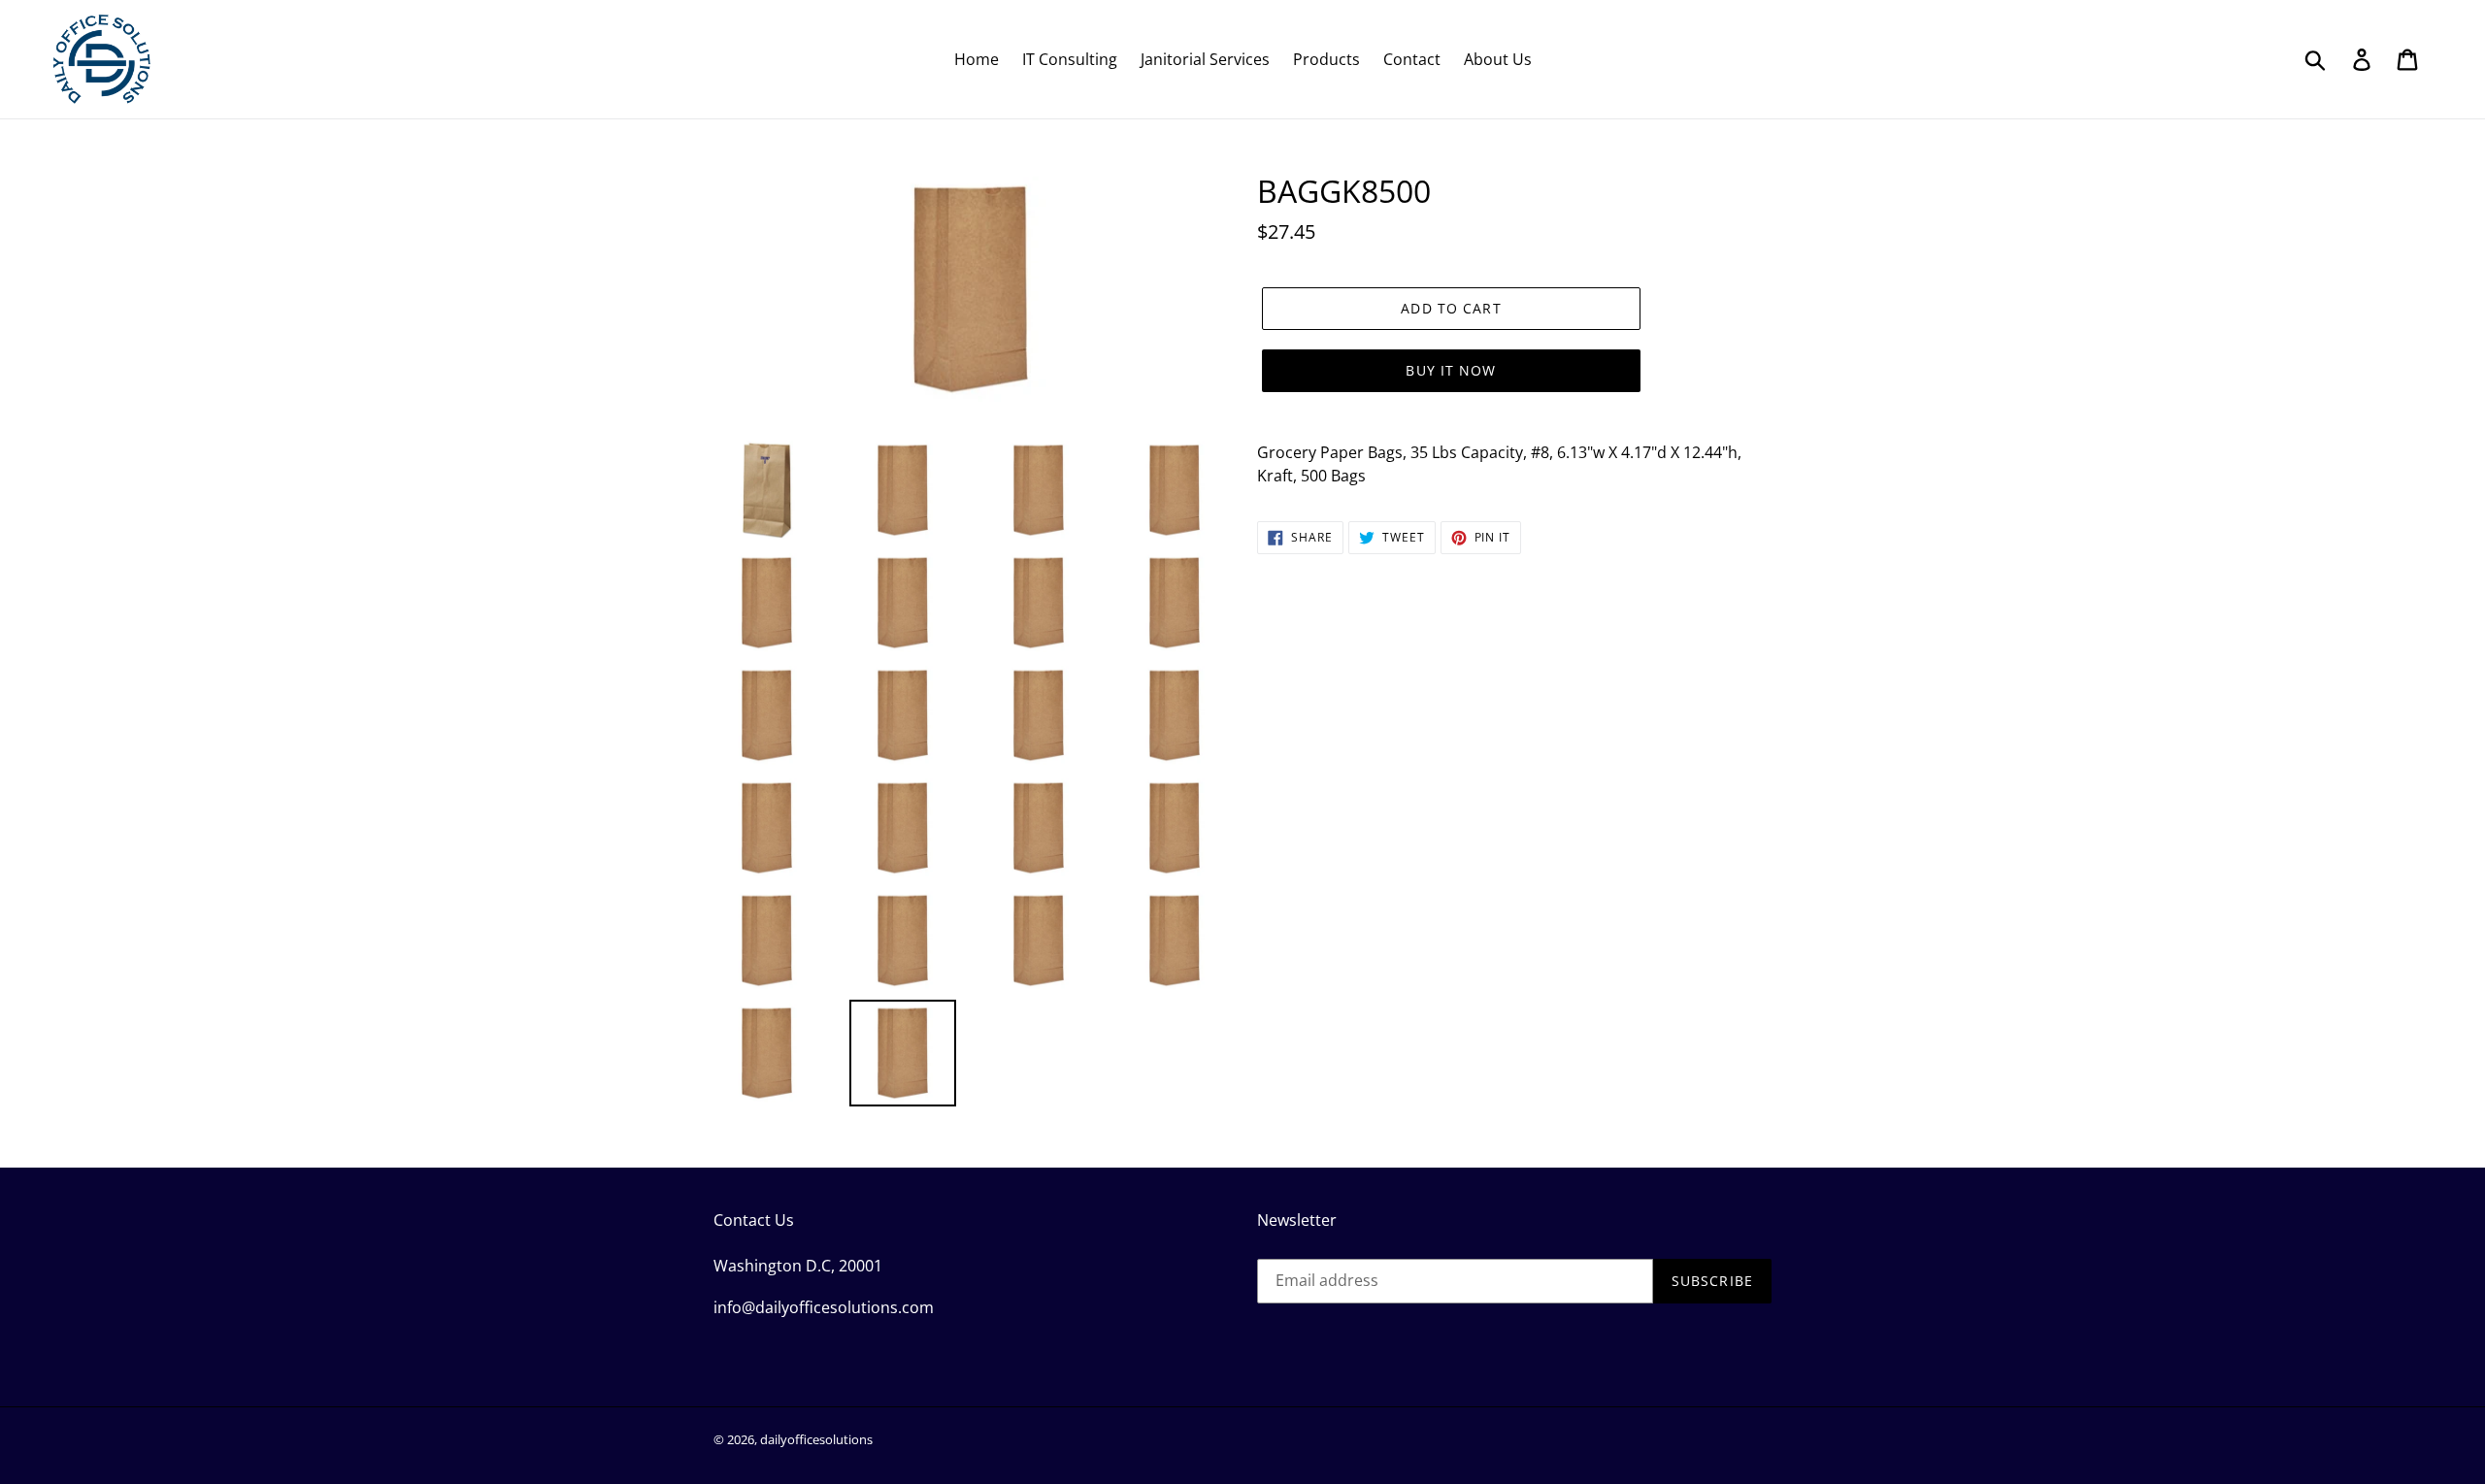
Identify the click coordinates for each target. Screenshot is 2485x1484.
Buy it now (1451, 370)
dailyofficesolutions (816, 1439)
